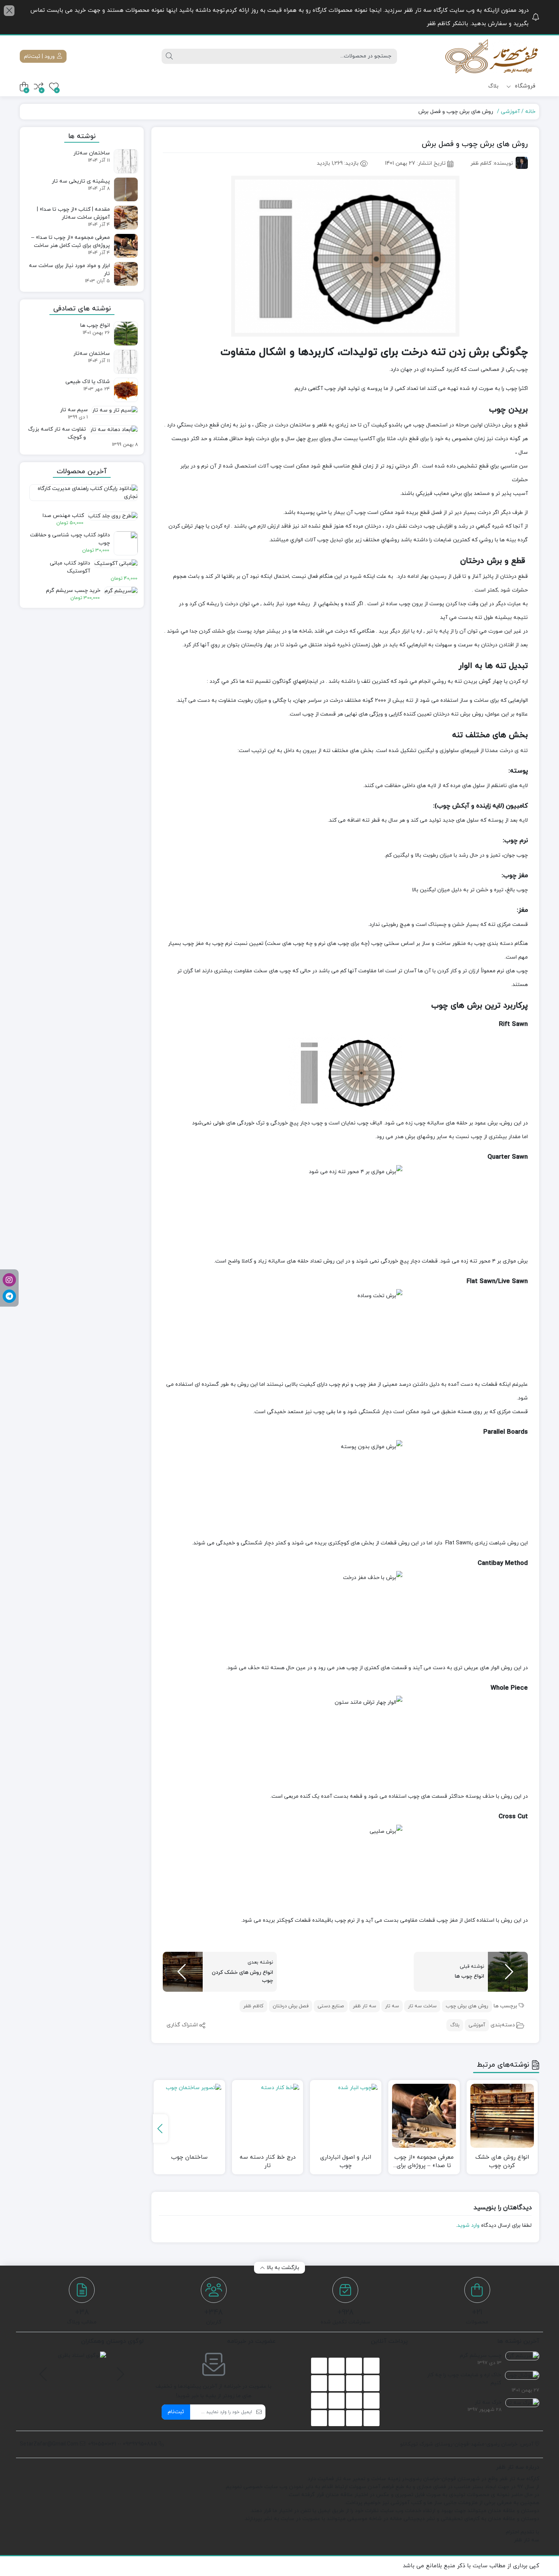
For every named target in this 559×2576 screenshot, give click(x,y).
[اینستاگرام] (9, 1280)
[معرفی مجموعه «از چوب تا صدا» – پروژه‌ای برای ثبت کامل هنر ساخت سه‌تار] (424, 2116)
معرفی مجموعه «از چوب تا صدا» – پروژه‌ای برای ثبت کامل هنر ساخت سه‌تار (424, 2162)
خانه (530, 112)
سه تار (392, 2006)
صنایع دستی (331, 2006)
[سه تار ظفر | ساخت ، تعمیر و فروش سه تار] (492, 56)
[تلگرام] (9, 1296)
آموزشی (510, 112)
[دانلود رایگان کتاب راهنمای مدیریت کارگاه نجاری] (82, 496)
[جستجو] (169, 56)
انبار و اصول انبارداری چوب (346, 2162)
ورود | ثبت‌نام (40, 56)
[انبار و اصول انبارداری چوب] (346, 2116)
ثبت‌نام (176, 2412)
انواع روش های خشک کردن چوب (502, 2162)
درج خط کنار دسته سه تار (268, 2162)
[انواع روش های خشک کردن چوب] (502, 2116)
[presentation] (160, 2128)
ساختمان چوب (189, 2157)
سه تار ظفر (364, 2006)
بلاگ (493, 86)
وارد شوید (468, 2225)
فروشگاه (524, 86)
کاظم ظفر (253, 2006)
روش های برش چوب (467, 2006)
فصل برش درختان (291, 2006)
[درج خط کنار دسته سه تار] (268, 2116)
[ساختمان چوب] (189, 2116)
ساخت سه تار (422, 2006)
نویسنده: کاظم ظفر (492, 163)
